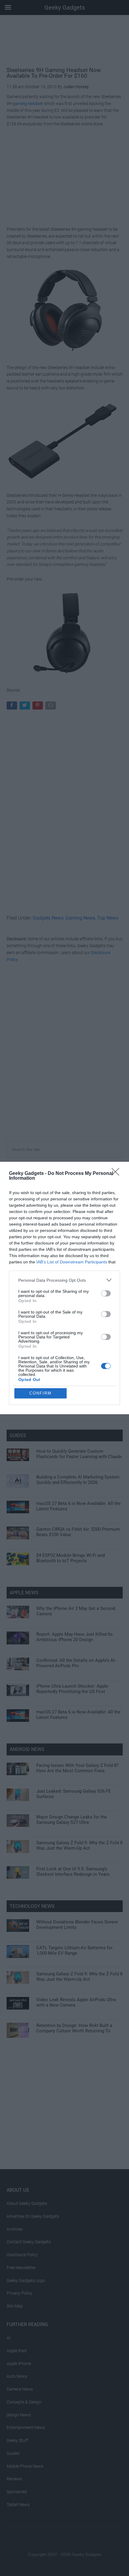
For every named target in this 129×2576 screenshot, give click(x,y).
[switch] (106, 1293)
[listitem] (64, 1280)
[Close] (117, 1174)
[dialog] (64, 1288)
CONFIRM (40, 1393)
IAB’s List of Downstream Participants (72, 1262)
